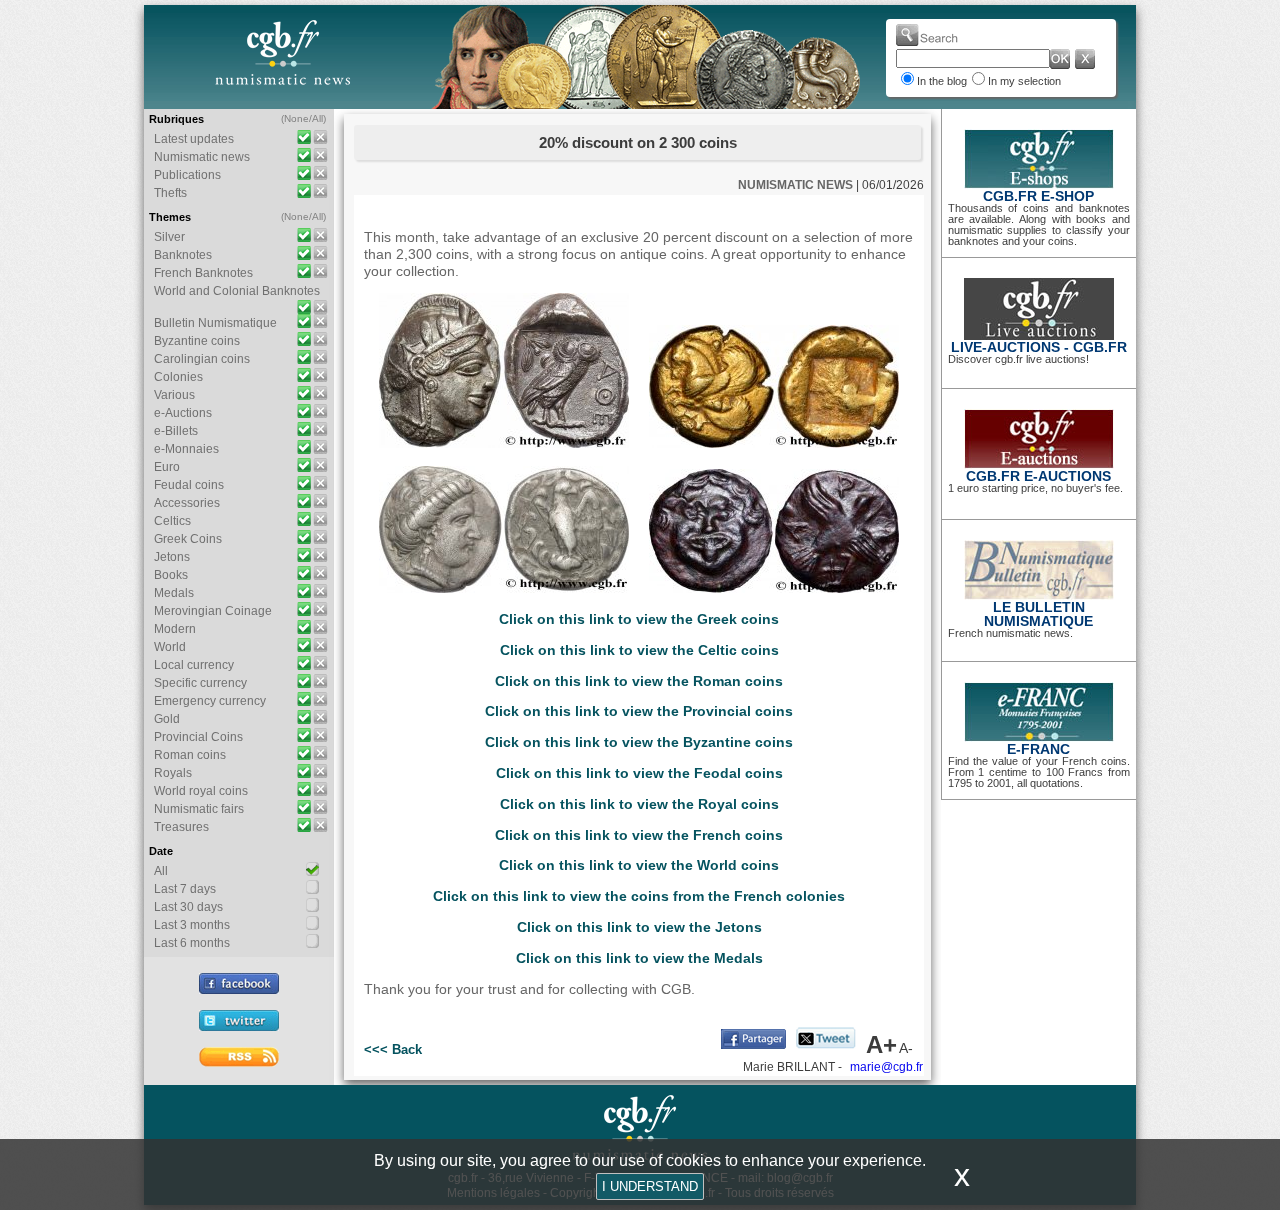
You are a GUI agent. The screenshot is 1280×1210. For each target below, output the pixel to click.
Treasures (181, 827)
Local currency (194, 665)
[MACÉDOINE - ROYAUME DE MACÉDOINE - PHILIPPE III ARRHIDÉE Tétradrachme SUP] (504, 588)
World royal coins (201, 791)
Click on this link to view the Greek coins (639, 619)
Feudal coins (189, 485)
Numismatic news (202, 157)
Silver (169, 237)
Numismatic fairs (199, 809)
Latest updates (194, 139)
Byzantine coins (197, 341)
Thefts (170, 193)
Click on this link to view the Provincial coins (639, 711)
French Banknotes (203, 273)
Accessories (187, 503)
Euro (167, 467)
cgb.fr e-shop (1038, 196)
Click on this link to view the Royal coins (639, 804)
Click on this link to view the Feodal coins (639, 773)
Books (171, 575)
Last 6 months (192, 943)
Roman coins (190, 755)
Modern (175, 629)
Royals (173, 773)
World (170, 647)
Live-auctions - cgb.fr (1039, 347)
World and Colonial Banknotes (237, 291)
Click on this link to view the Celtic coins (639, 650)
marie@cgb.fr (886, 1067)
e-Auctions (183, 413)
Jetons (172, 557)
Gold (167, 719)
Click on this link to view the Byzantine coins (639, 742)
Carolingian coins (202, 359)
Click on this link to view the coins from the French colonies (639, 896)
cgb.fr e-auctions (1038, 476)
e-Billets (176, 431)
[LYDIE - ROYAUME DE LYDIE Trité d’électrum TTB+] (504, 443)
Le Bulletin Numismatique (1038, 614)
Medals (174, 593)
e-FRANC (1038, 749)
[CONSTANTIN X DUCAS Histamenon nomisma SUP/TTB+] (774, 588)
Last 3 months (192, 925)
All (317, 118)
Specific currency (200, 683)
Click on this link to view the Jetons (639, 927)
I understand (650, 1186)
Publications (187, 175)
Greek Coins (188, 539)
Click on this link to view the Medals (639, 958)
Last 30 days (188, 907)
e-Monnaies (186, 449)
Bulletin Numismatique (215, 323)
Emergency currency (210, 701)
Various (174, 395)
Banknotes (183, 255)
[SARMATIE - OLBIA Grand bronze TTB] (774, 443)
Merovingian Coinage (213, 611)
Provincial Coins (198, 737)
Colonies (178, 377)
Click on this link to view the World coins (639, 865)
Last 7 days (185, 889)
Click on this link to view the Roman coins (639, 681)
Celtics (172, 521)
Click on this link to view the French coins (639, 835)
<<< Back (393, 1049)
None (296, 118)
